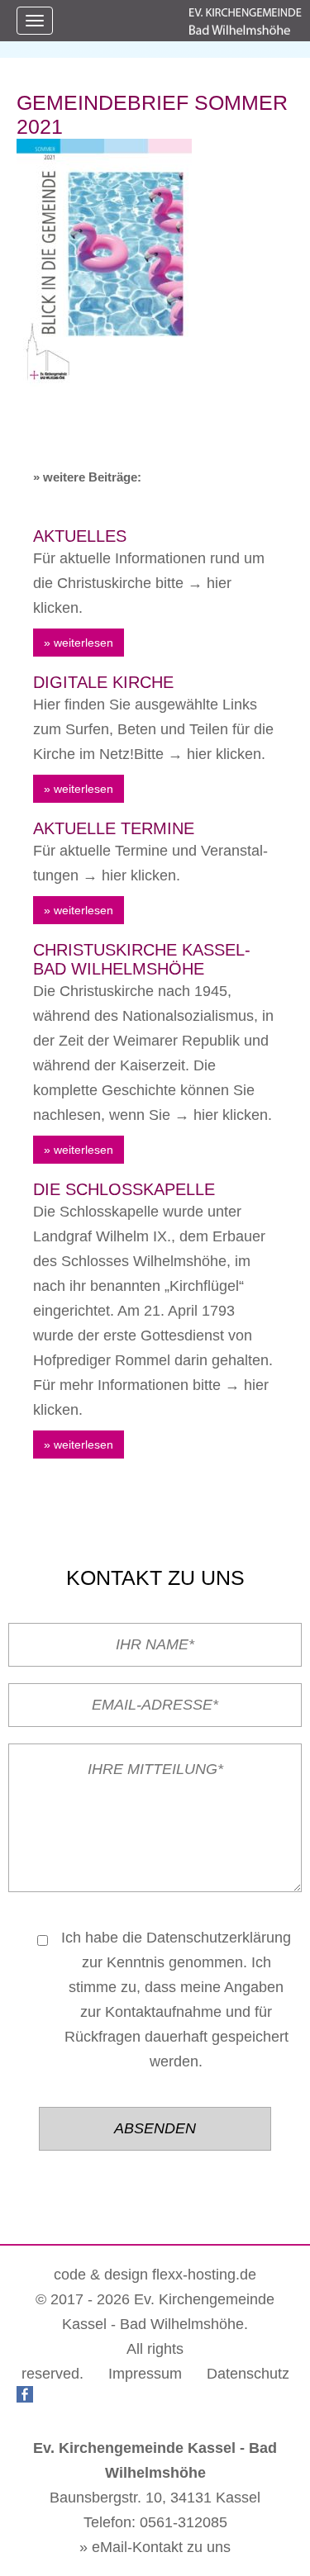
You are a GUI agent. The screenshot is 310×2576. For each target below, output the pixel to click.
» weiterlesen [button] (79, 643)
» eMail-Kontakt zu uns (155, 2547)
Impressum (145, 2374)
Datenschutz (248, 2374)
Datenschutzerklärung (219, 1938)
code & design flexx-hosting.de (155, 2275)
